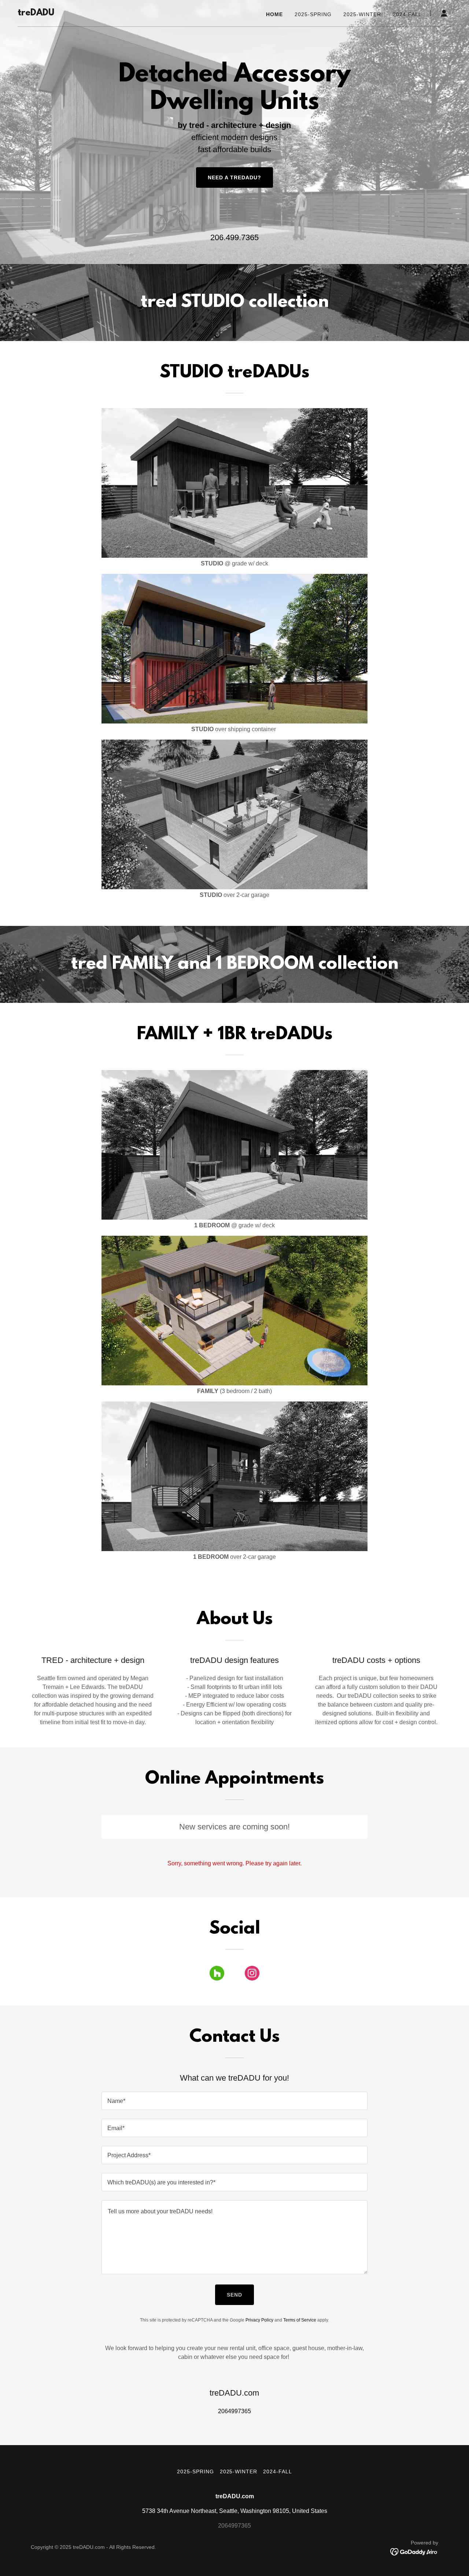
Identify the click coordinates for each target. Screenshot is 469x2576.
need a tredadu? (234, 177)
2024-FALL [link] (407, 14)
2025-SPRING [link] (313, 14)
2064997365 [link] (234, 2411)
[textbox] (234, 2101)
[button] (444, 13)
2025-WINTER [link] (362, 14)
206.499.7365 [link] (234, 237)
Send (234, 2295)
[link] (36, 13)
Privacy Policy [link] (259, 2320)
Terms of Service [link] (300, 2320)
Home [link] (274, 14)
